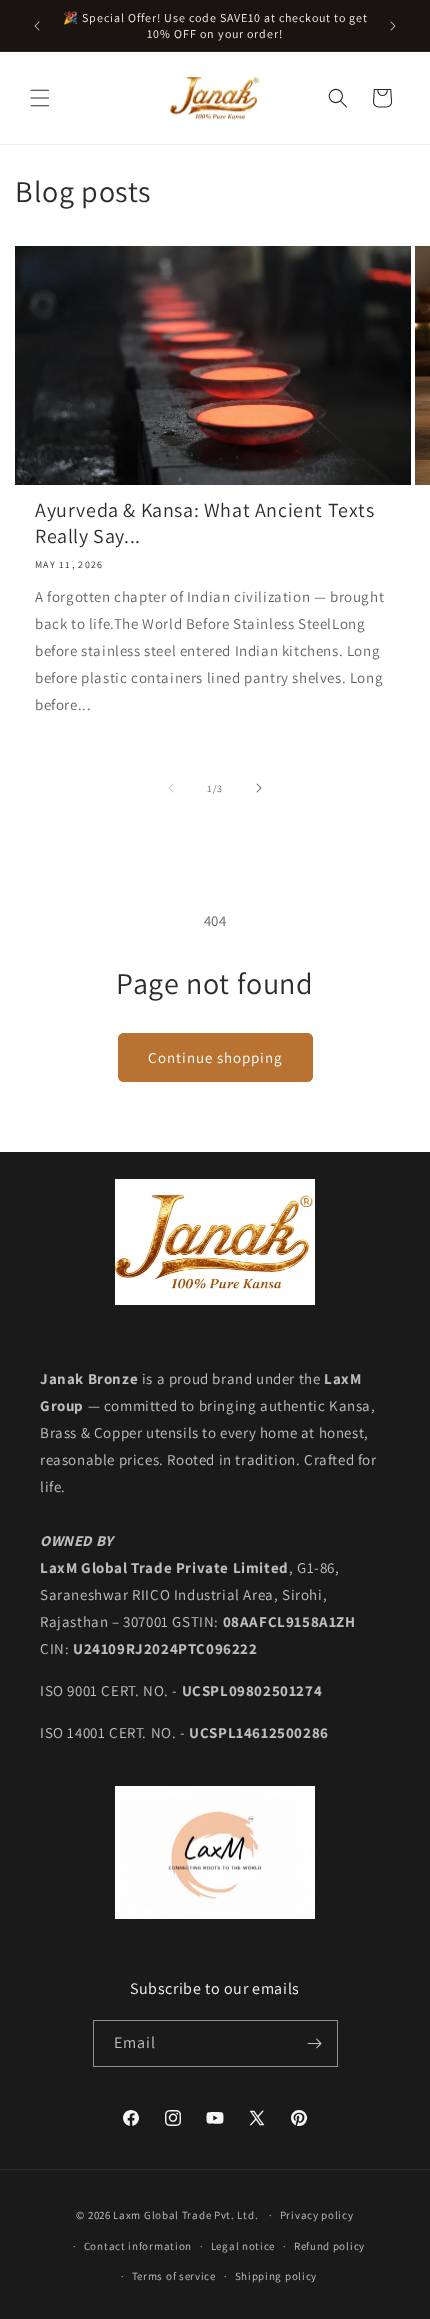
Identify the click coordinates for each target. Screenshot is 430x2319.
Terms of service (174, 2276)
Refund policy (329, 2246)
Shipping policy (276, 2276)
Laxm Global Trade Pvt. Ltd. (187, 2215)
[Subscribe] (315, 2043)
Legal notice (243, 2246)
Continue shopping (215, 1057)
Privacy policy (317, 2215)
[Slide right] (259, 788)
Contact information (138, 2246)
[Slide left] (171, 788)
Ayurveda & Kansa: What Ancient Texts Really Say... (205, 523)
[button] (40, 98)
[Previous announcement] (37, 26)
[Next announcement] (393, 26)
